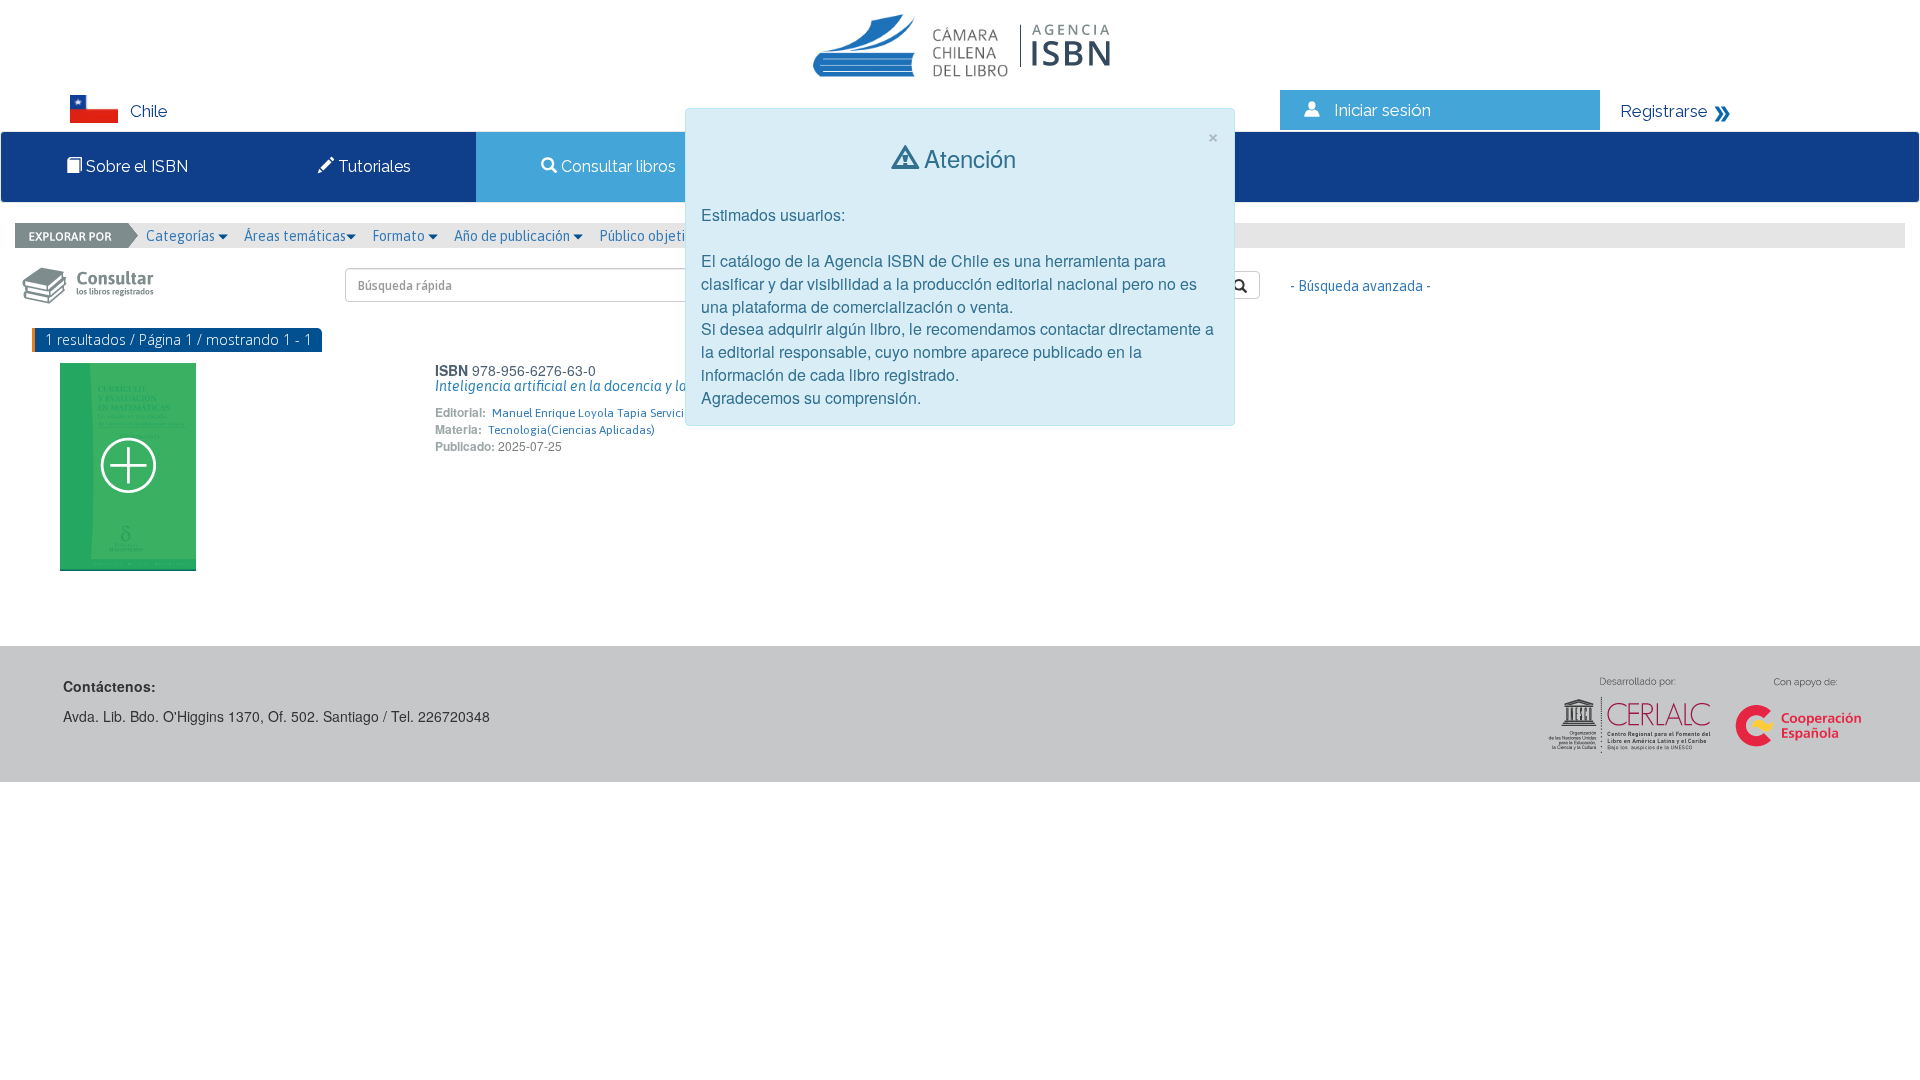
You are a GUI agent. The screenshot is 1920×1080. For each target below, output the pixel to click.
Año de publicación (513, 236)
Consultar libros (616, 166)
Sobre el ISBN (135, 166)
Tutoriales (372, 166)
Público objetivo (649, 236)
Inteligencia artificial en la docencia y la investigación (605, 386)
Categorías (182, 236)
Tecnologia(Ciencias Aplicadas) (571, 430)
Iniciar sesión (1382, 110)
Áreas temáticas (295, 236)
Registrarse (1664, 111)
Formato (400, 236)
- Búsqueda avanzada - (1360, 286)
